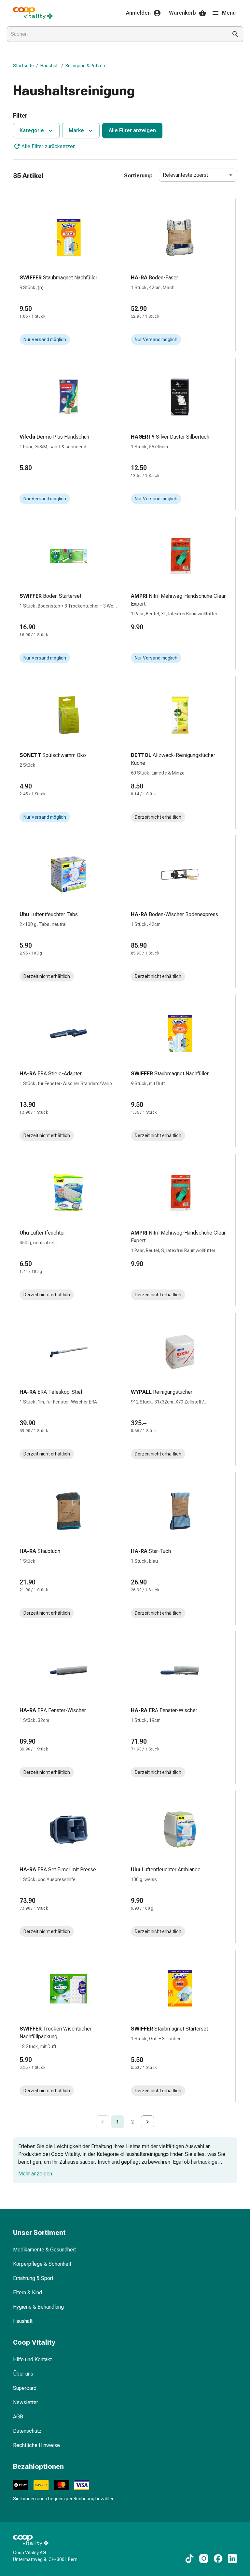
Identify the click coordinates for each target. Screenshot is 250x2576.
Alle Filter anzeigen (132, 130)
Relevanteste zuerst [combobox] (185, 175)
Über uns (23, 2374)
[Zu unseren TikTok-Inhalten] (189, 2558)
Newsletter (26, 2402)
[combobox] (116, 34)
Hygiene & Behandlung (38, 2307)
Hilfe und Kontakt (32, 2359)
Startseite (23, 66)
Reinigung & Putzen (85, 66)
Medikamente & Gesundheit (44, 2250)
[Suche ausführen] (235, 34)
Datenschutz (27, 2431)
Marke (76, 130)
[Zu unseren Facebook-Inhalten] (218, 2558)
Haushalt (50, 66)
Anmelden (138, 13)
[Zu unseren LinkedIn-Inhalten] (232, 2558)
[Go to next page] (147, 2122)
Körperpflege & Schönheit (42, 2264)
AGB (18, 2417)
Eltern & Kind (28, 2293)
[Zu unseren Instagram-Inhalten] (204, 2558)
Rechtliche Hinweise (36, 2445)
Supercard (25, 2388)
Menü (229, 13)
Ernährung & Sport (33, 2278)
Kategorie (32, 130)
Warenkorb (182, 13)
